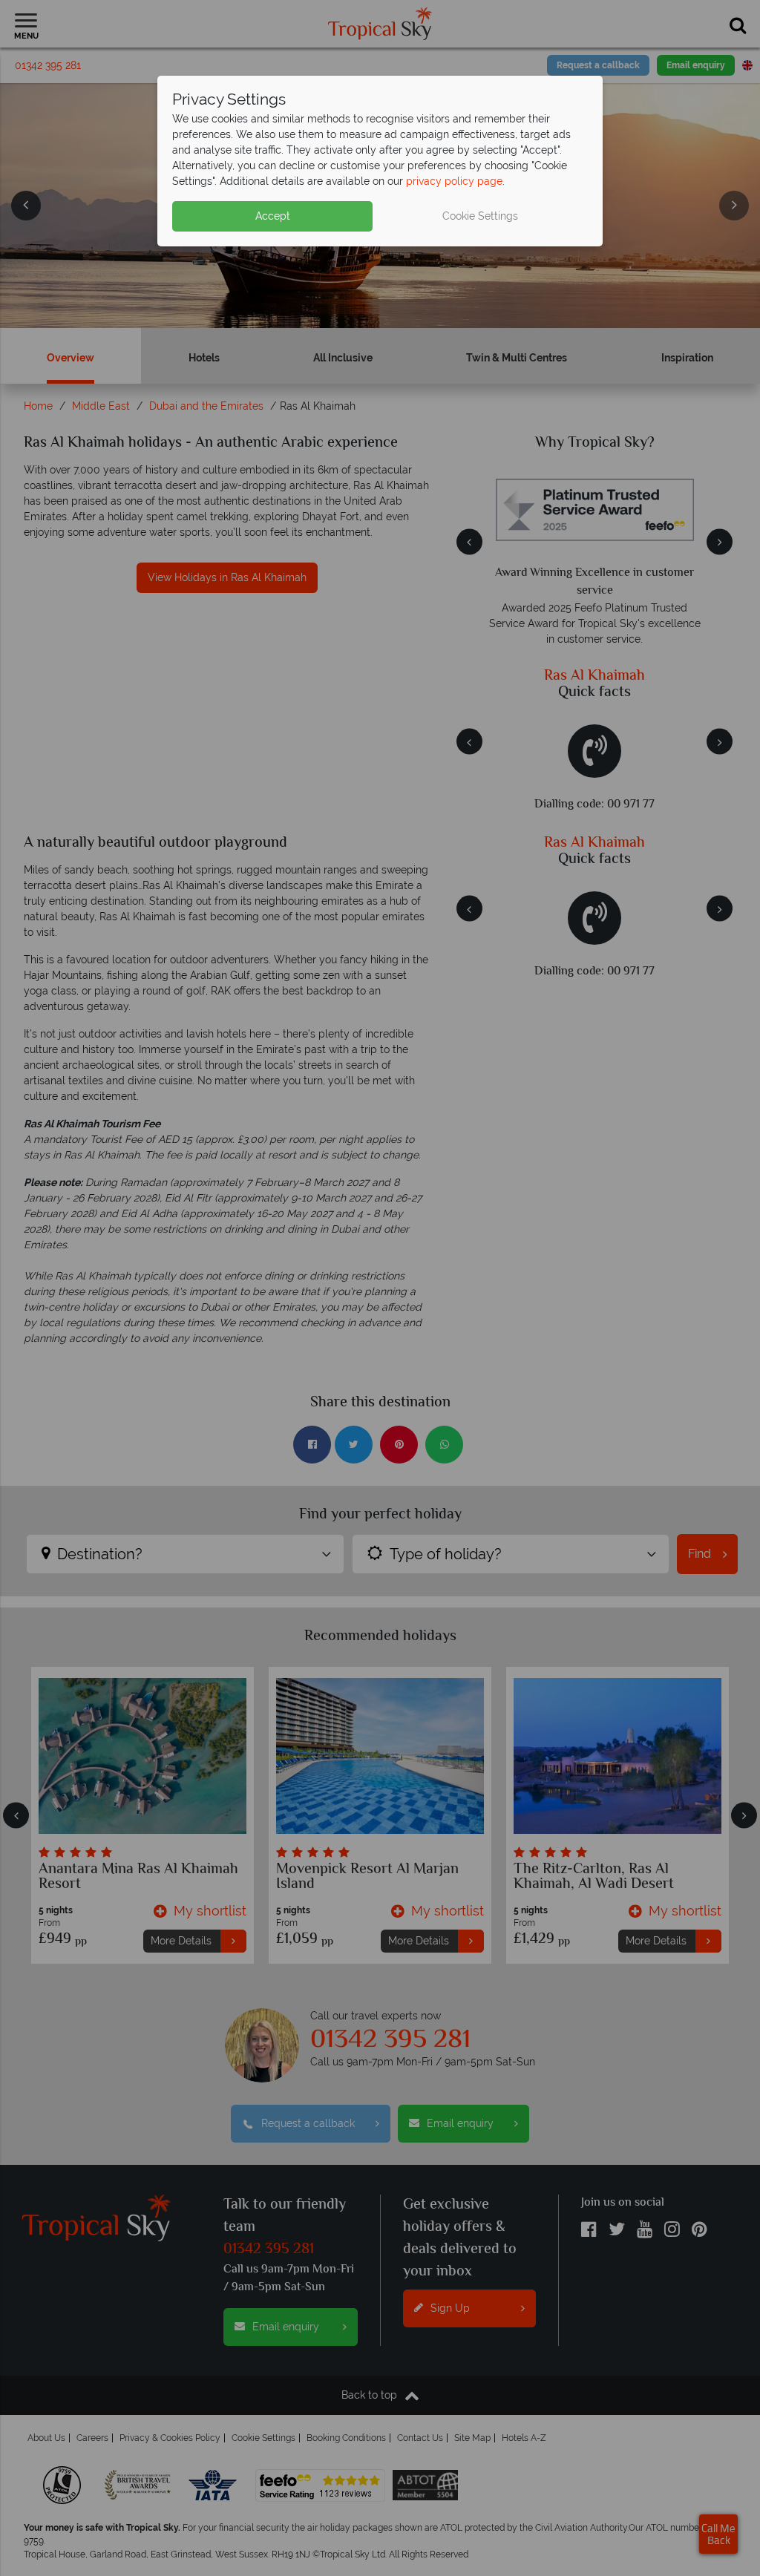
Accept (273, 216)
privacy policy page (454, 181)
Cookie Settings (480, 216)
